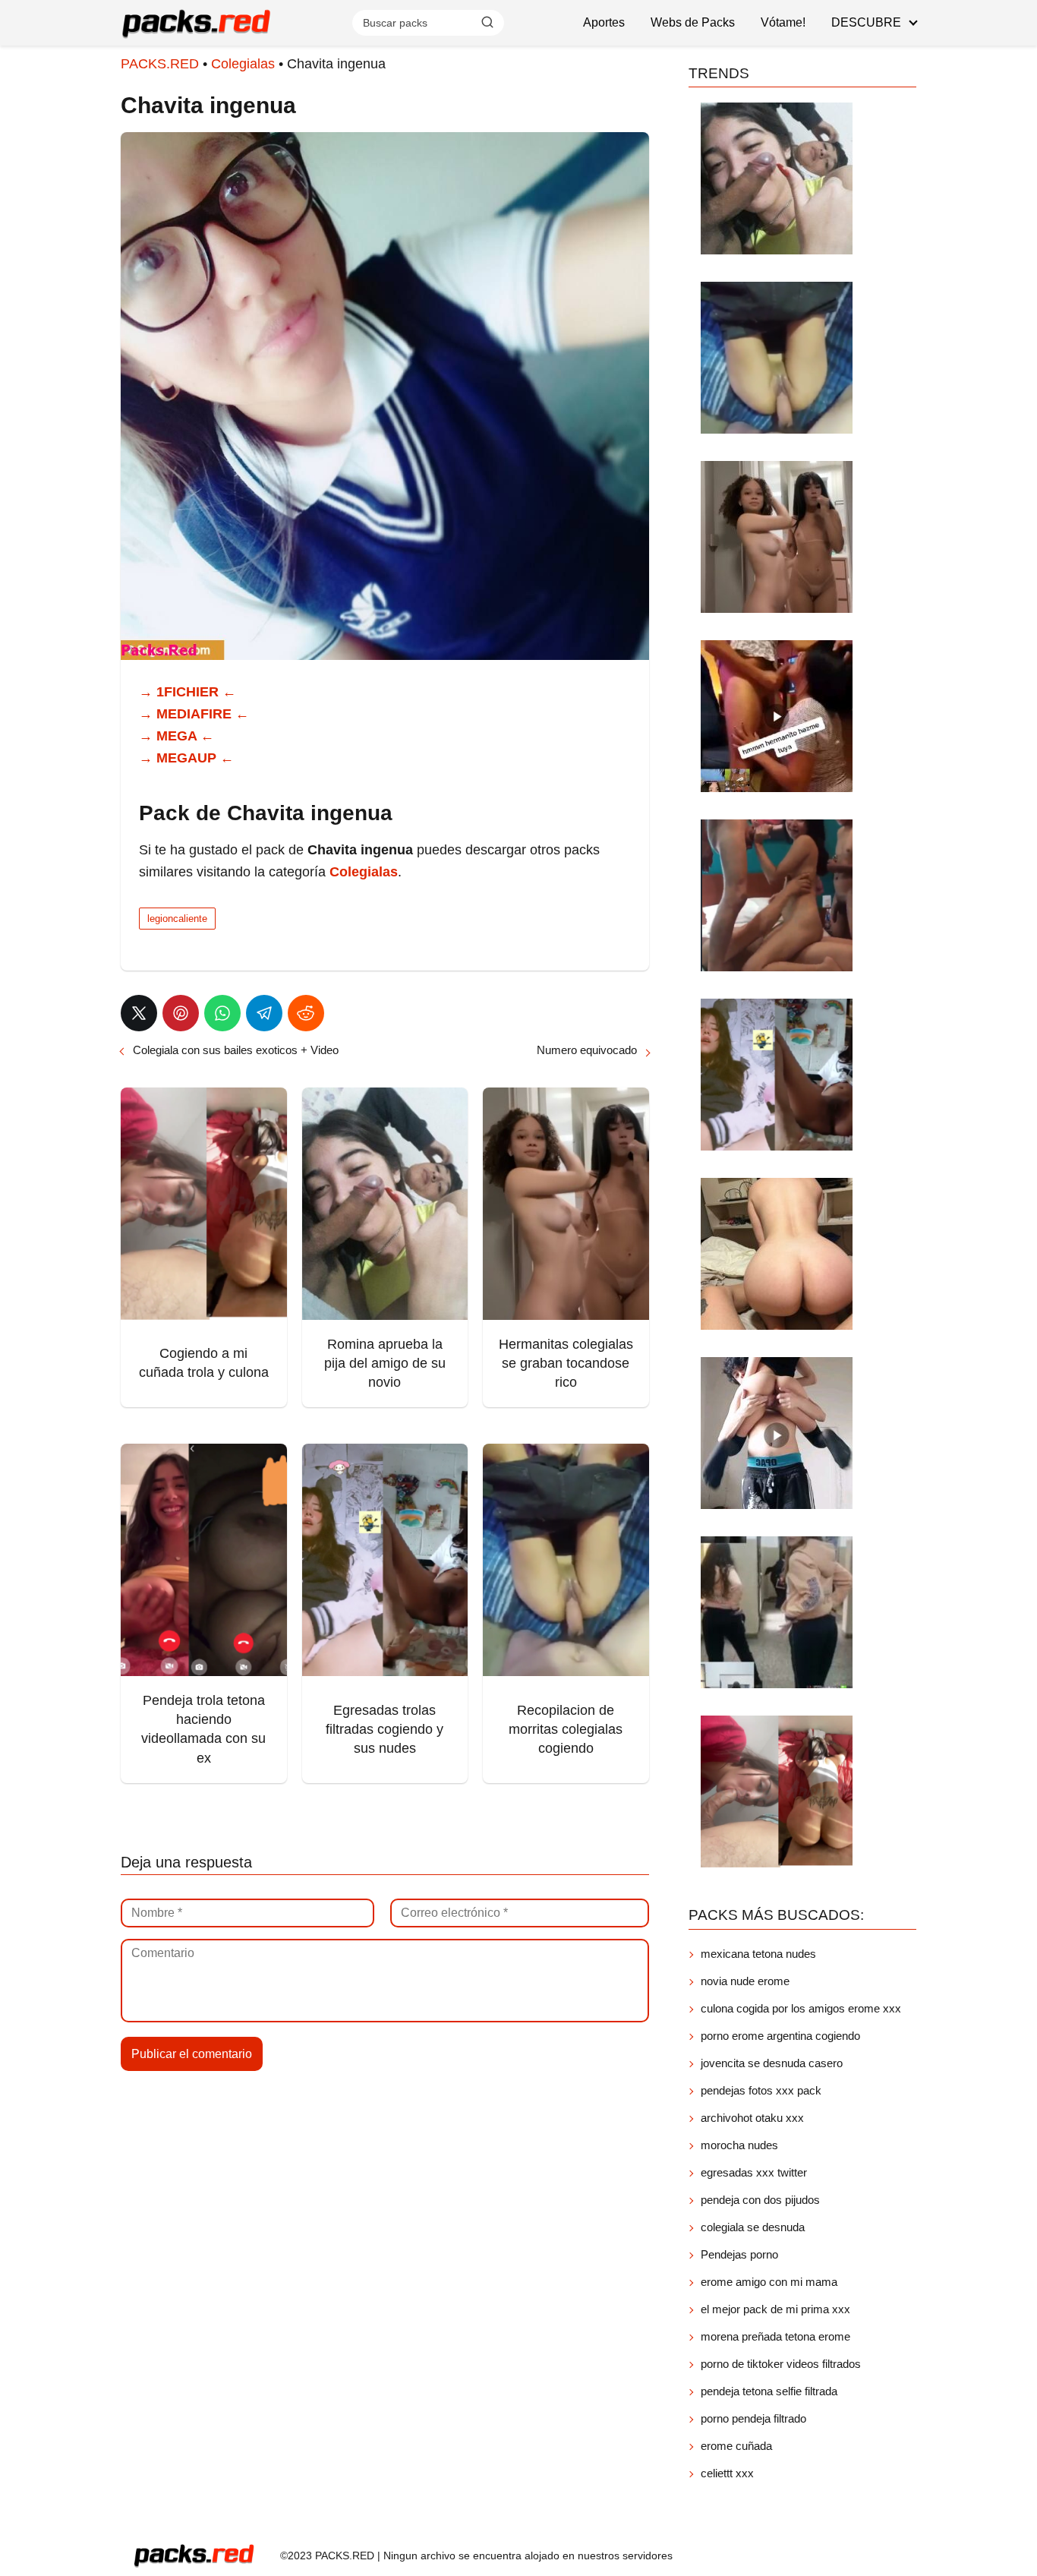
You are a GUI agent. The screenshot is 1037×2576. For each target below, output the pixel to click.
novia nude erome (745, 1981)
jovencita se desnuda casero (772, 2063)
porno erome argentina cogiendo (780, 2036)
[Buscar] (487, 22)
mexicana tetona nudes (758, 1954)
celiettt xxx (727, 2473)
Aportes (604, 22)
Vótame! (783, 22)
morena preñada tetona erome (775, 2336)
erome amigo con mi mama (769, 2282)
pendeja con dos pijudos (760, 2200)
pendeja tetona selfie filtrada (769, 2391)
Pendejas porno (739, 2254)
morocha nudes (739, 2145)
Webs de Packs (693, 22)
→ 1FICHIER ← (188, 692)
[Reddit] (306, 1013)
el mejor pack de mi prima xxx (775, 2309)
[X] (139, 1013)
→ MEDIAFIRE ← (194, 714)
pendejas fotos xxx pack (761, 2090)
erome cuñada (736, 2446)
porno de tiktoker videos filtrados (781, 2364)
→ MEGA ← (177, 736)
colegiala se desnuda (753, 2227)
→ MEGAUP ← (186, 758)
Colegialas (243, 64)
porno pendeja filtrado (753, 2418)
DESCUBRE (866, 22)
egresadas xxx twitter (754, 2172)
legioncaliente (177, 919)
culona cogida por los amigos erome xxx (801, 2008)
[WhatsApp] (222, 1013)
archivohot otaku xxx (752, 2118)
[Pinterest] (181, 1013)
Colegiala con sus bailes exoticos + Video (236, 1050)
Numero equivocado (587, 1050)
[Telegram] (264, 1013)
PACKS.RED (160, 64)
